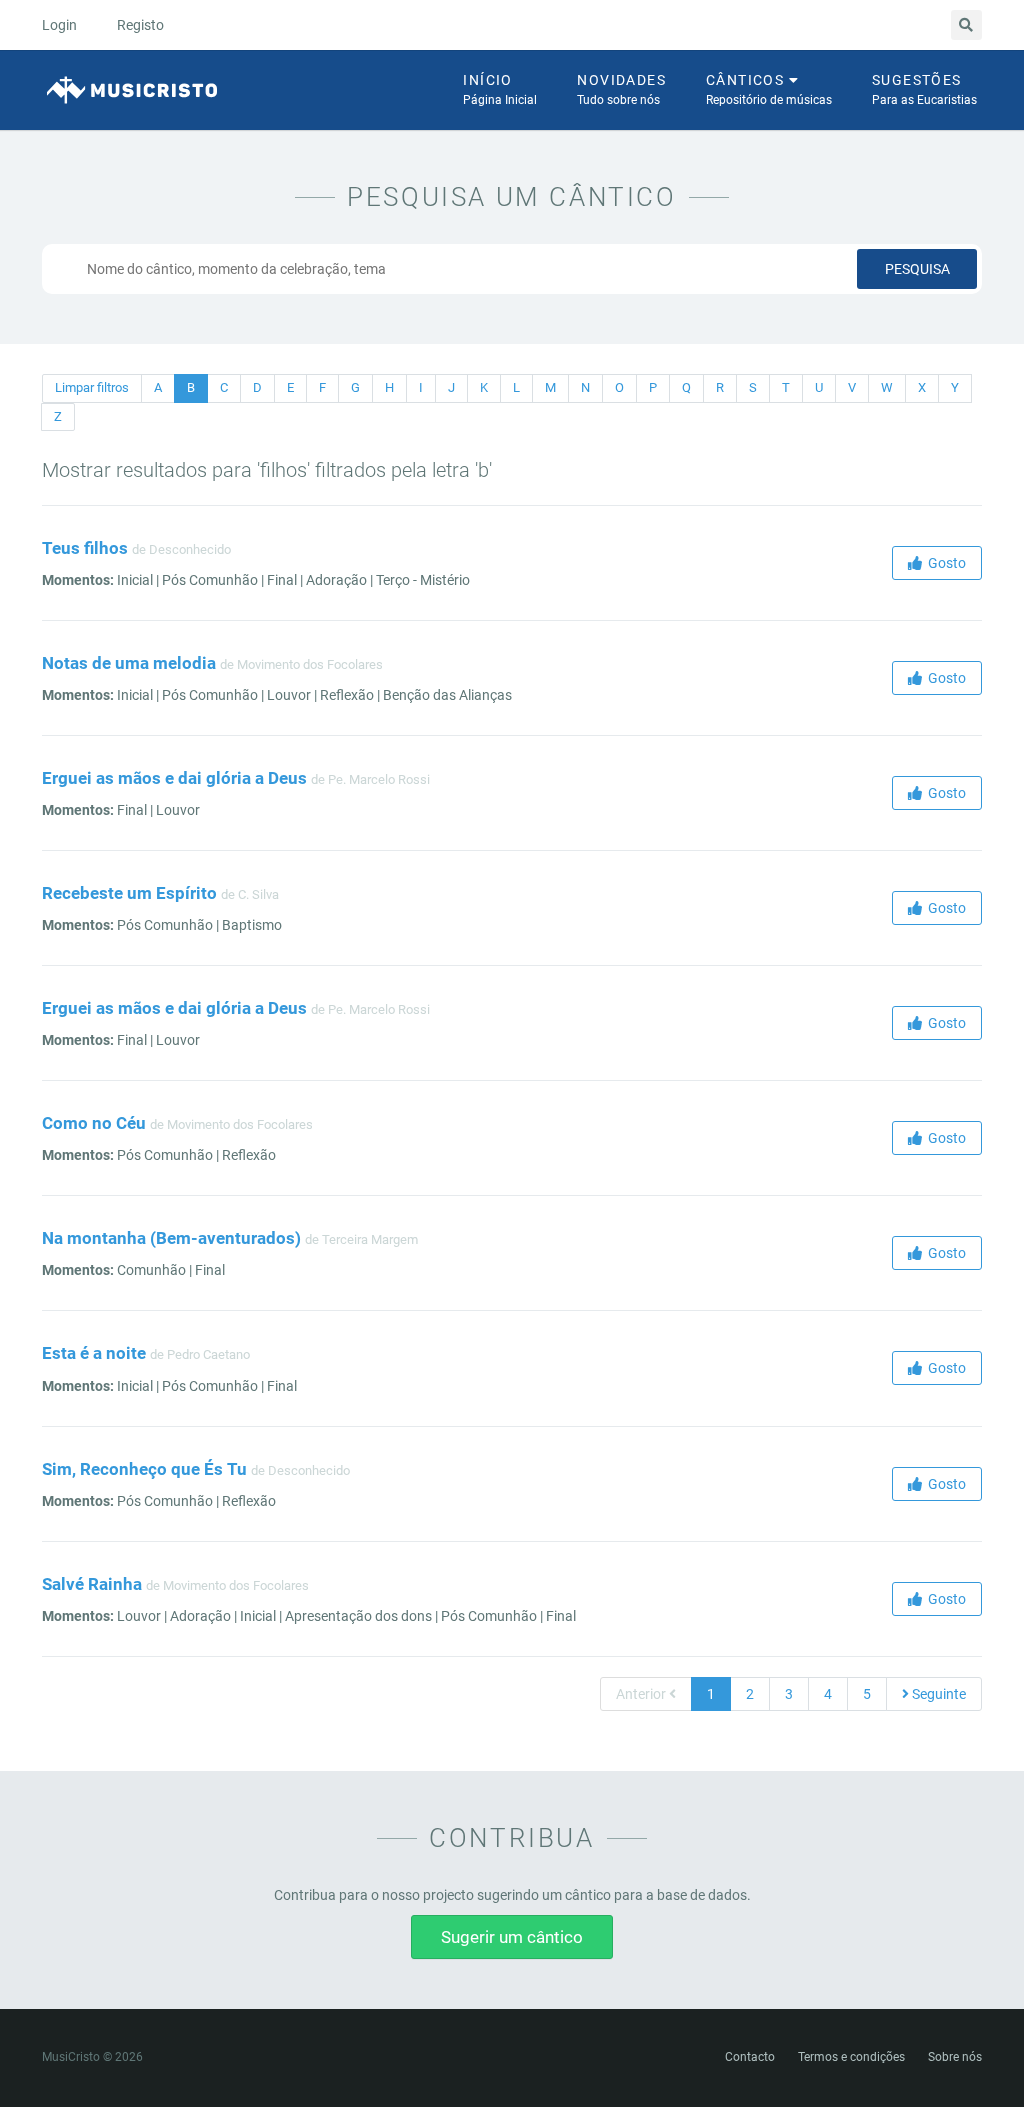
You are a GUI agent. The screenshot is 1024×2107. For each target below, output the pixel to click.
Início (500, 89)
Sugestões (924, 89)
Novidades (621, 89)
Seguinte (937, 1694)
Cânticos (769, 89)
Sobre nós (955, 2057)
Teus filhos (85, 548)
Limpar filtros (92, 387)
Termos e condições (851, 2057)
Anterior (642, 1694)
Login (59, 25)
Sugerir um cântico (512, 1937)
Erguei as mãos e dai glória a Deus (174, 778)
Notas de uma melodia (129, 663)
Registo (140, 25)
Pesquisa (917, 269)
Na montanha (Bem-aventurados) (171, 1238)
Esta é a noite (94, 1353)
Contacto (750, 2057)
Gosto (944, 563)
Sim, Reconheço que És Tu (144, 1469)
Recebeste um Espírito (129, 893)
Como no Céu (94, 1123)
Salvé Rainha (92, 1584)
